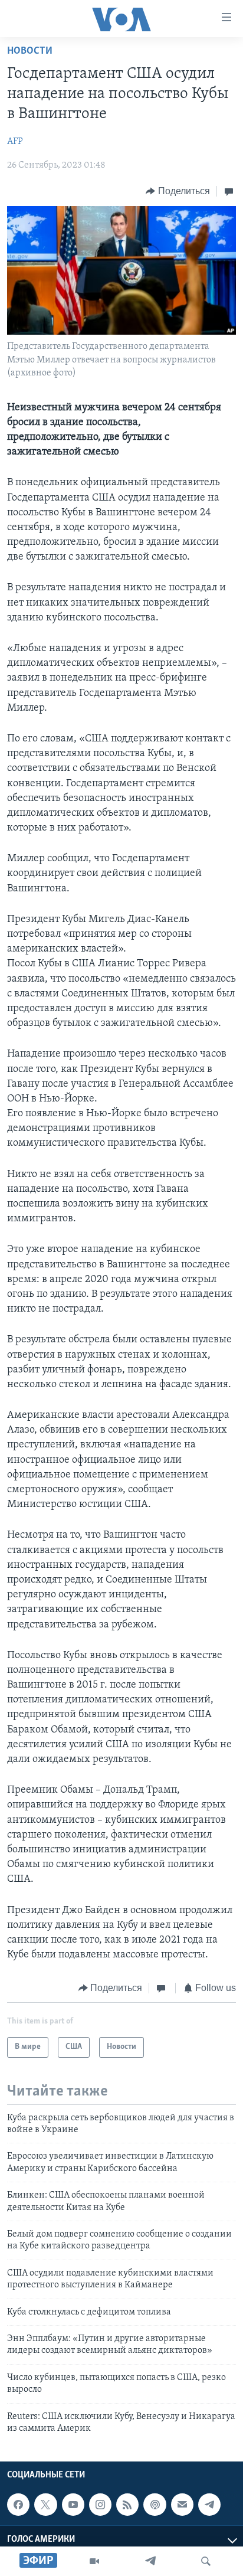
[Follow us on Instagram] (100, 2505)
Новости (30, 51)
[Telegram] (150, 2561)
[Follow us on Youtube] (73, 2505)
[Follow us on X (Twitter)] (45, 2505)
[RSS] (127, 2505)
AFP (15, 142)
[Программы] (94, 2561)
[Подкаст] (155, 2505)
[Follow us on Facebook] (18, 2505)
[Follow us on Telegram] (209, 2505)
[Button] (178, 191)
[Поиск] (206, 2561)
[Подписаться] (182, 2505)
